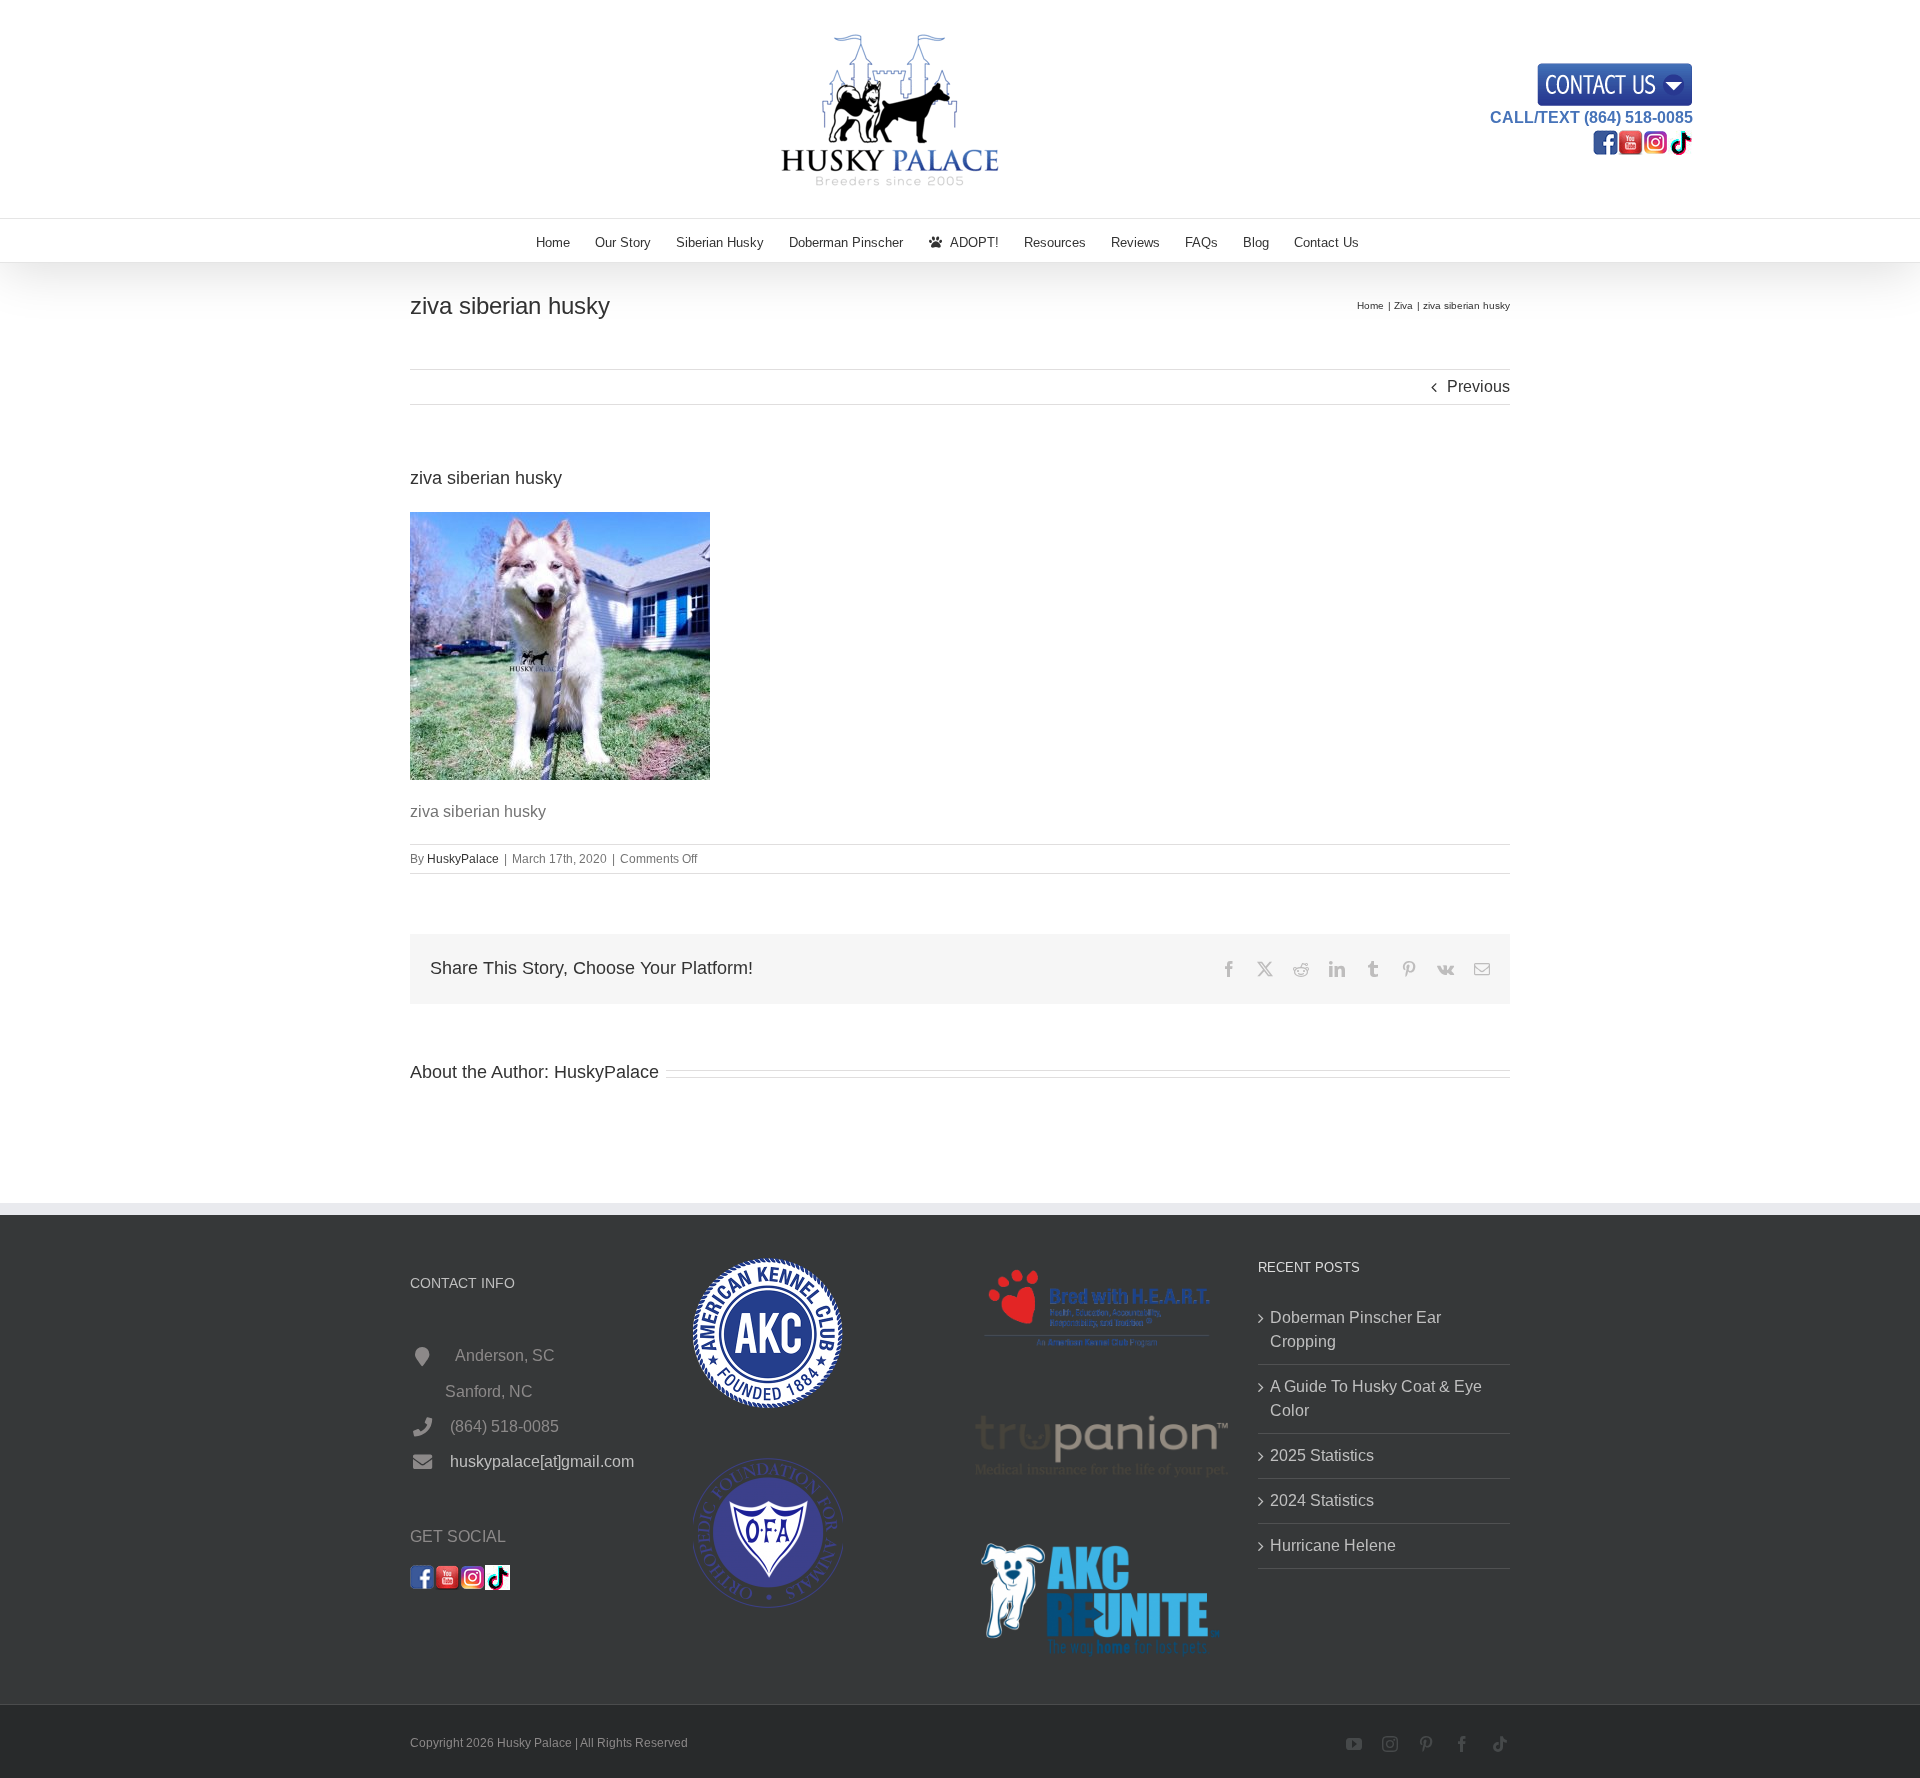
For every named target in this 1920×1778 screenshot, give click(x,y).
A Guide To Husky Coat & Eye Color (1376, 1398)
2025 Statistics (1322, 1455)
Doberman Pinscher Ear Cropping (1355, 1329)
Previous (1478, 386)
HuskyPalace (463, 859)
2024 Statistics (1322, 1500)
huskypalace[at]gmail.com (542, 1461)
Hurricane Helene (1333, 1545)
